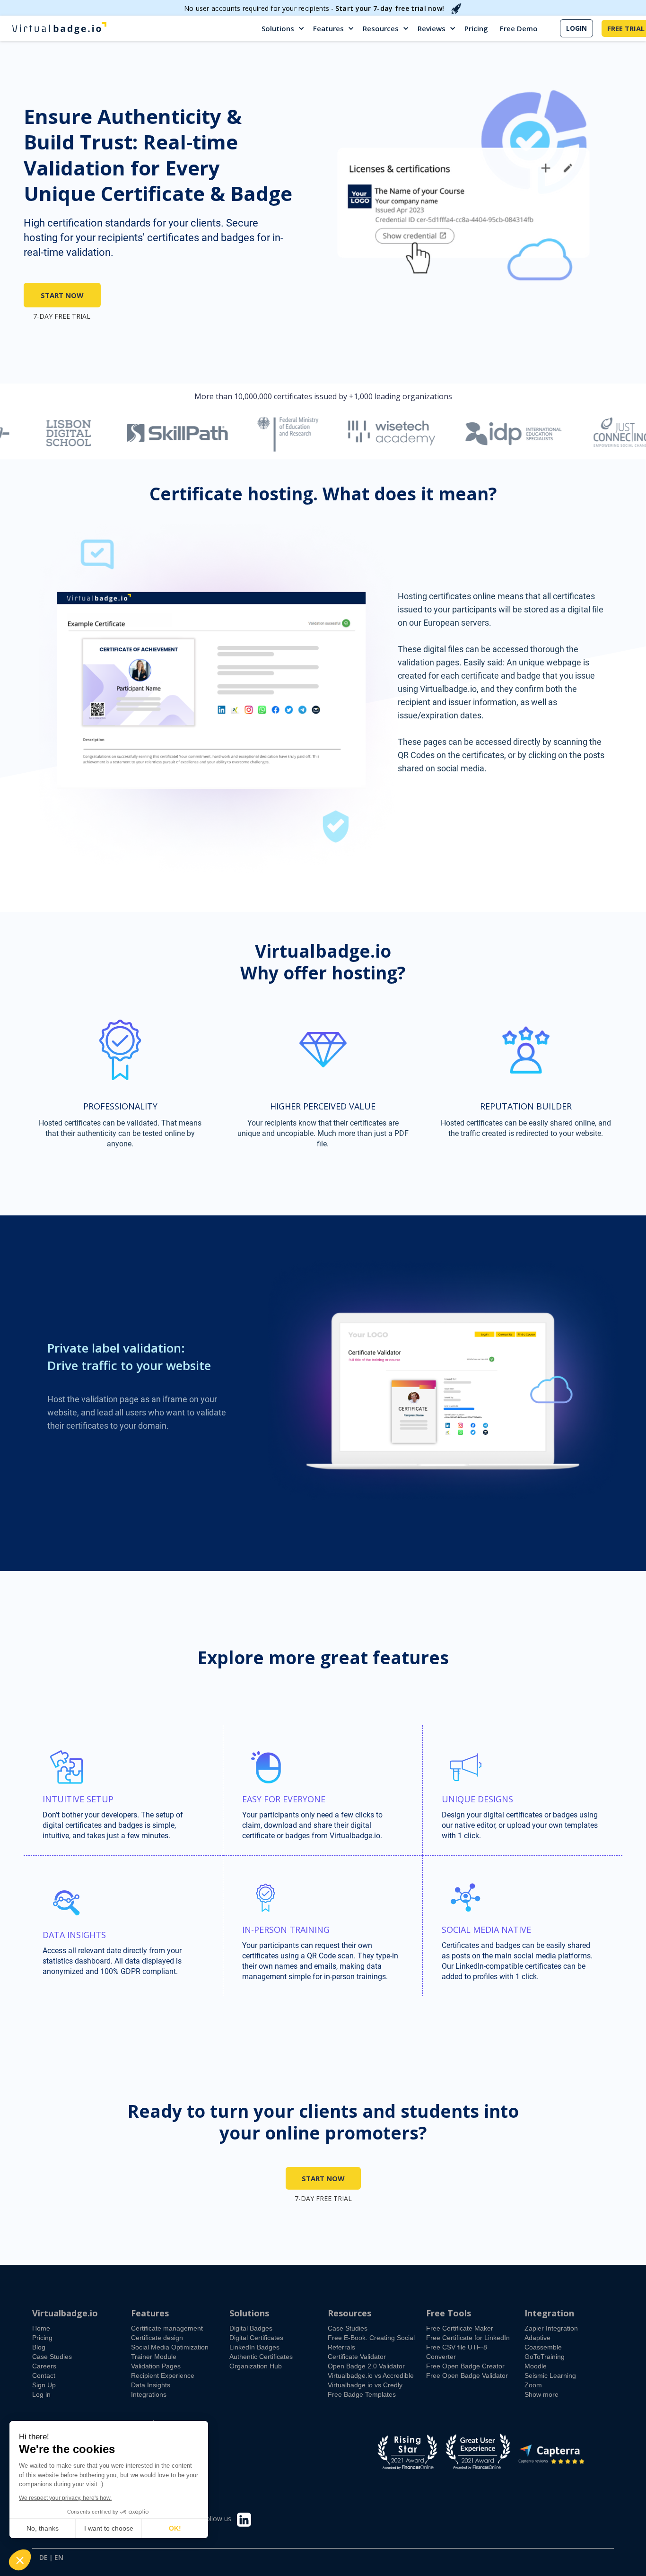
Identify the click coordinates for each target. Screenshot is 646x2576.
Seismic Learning (550, 2375)
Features (328, 28)
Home (41, 2328)
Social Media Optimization (170, 2347)
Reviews (432, 28)
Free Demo (519, 28)
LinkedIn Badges (254, 2347)
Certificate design (157, 2338)
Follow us (217, 2519)
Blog (39, 2347)
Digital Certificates (256, 2338)
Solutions (278, 28)
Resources (381, 28)
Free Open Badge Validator (467, 2375)
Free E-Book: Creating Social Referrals (371, 2342)
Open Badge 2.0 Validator (366, 2366)
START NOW (62, 295)
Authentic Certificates (261, 2357)
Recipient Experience (163, 2375)
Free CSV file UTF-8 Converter (457, 2352)
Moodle (536, 2366)
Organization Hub (256, 2366)
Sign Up (44, 2385)
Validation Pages (156, 2366)
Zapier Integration (551, 2328)
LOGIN (576, 28)
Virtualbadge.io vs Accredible (371, 2375)
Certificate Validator (357, 2357)
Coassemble (543, 2347)
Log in (41, 2394)
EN (59, 2558)
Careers (44, 2366)
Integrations (149, 2394)
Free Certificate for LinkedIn (468, 2338)
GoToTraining (545, 2357)
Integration (549, 2313)
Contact (44, 2375)
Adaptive (537, 2338)
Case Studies (52, 2357)
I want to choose (109, 2528)
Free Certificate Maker (460, 2328)
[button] (284, 28)
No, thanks (43, 2528)
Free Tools (449, 2313)
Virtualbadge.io (65, 2313)
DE (44, 2558)
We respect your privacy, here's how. (65, 2498)
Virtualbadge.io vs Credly (365, 2385)
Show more (541, 2394)
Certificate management (167, 2328)
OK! (175, 2528)
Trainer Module (154, 2357)
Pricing (476, 28)
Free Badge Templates (362, 2394)
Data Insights (151, 2385)
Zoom (533, 2385)
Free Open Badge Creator (465, 2366)
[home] (59, 28)
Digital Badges (251, 2328)
